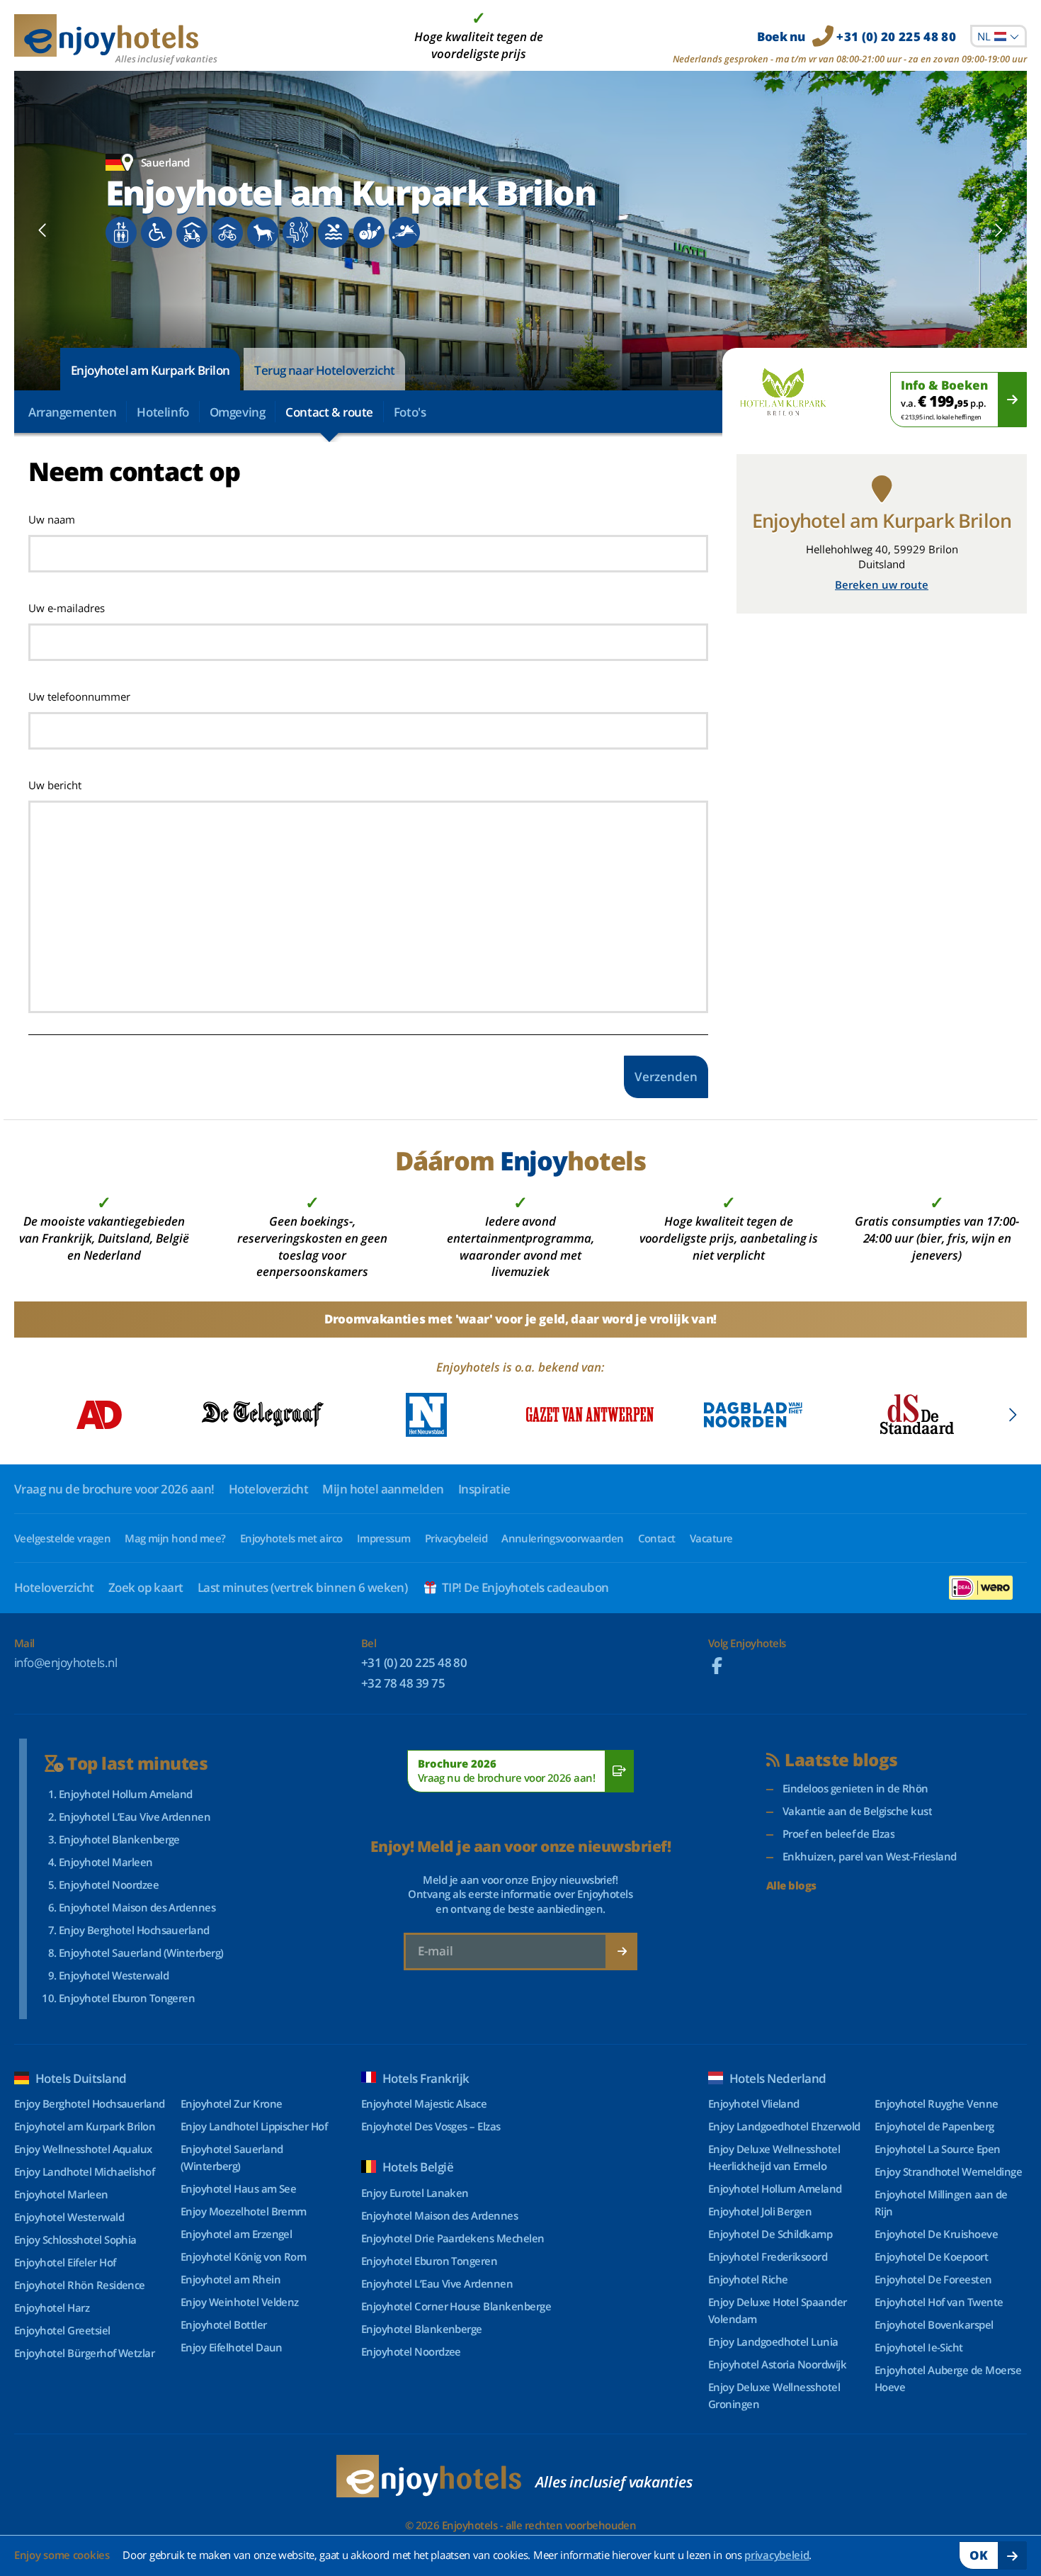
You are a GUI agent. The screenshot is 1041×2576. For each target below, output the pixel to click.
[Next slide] (998, 230)
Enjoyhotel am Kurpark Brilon (150, 370)
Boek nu (857, 36)
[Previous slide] (43, 230)
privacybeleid (777, 2555)
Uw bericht (55, 785)
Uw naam (52, 519)
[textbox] (999, 36)
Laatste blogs (841, 1760)
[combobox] (999, 36)
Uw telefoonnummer (79, 696)
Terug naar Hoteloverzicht (324, 370)
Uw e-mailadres (67, 608)
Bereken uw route (882, 584)
